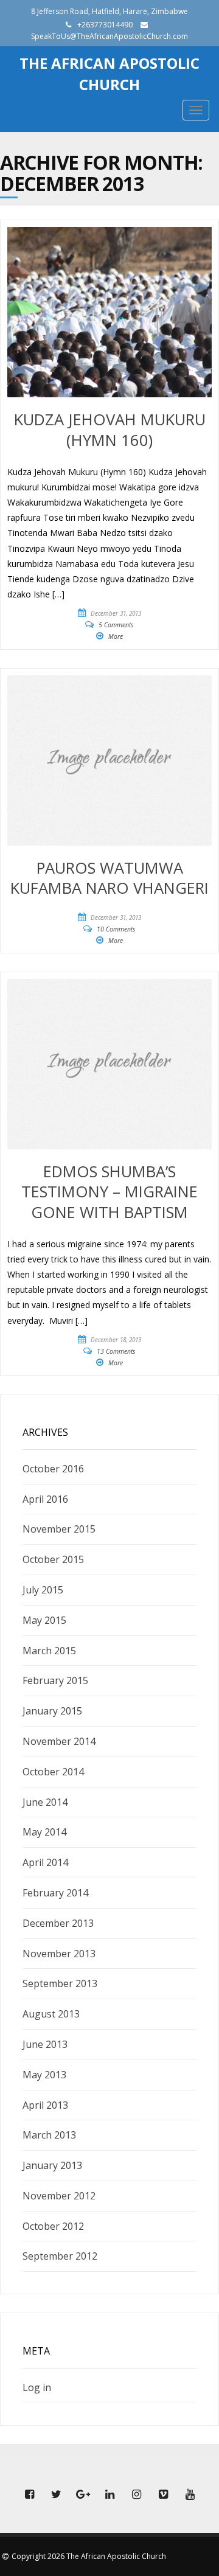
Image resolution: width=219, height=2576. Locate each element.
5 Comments (116, 625)
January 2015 (52, 1711)
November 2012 (59, 2196)
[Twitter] (56, 2494)
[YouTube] (190, 2494)
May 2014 (44, 1832)
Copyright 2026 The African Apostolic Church (89, 2556)
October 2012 (53, 2226)
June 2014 (45, 1802)
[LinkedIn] (109, 2494)
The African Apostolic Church (109, 73)
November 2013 (59, 1954)
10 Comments (116, 929)
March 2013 (49, 2135)
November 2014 (59, 1741)
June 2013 (45, 2044)
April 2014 (45, 1862)
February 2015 (55, 1680)
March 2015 (49, 1651)
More (116, 636)
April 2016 (45, 1499)
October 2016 (53, 1469)
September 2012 (60, 2256)
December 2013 (58, 1923)
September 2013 (60, 1983)
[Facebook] (29, 2494)
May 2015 (44, 1620)
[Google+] (83, 2494)
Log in (37, 2387)
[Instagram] (136, 2494)
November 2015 (59, 1529)
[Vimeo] (163, 2494)
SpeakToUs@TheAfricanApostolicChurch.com (109, 36)
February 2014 (55, 1893)
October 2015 (53, 1559)
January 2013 (52, 2165)
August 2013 (51, 2014)
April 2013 (45, 2105)
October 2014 (53, 1772)
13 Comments (116, 1351)
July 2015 (43, 1590)
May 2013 (44, 2075)
